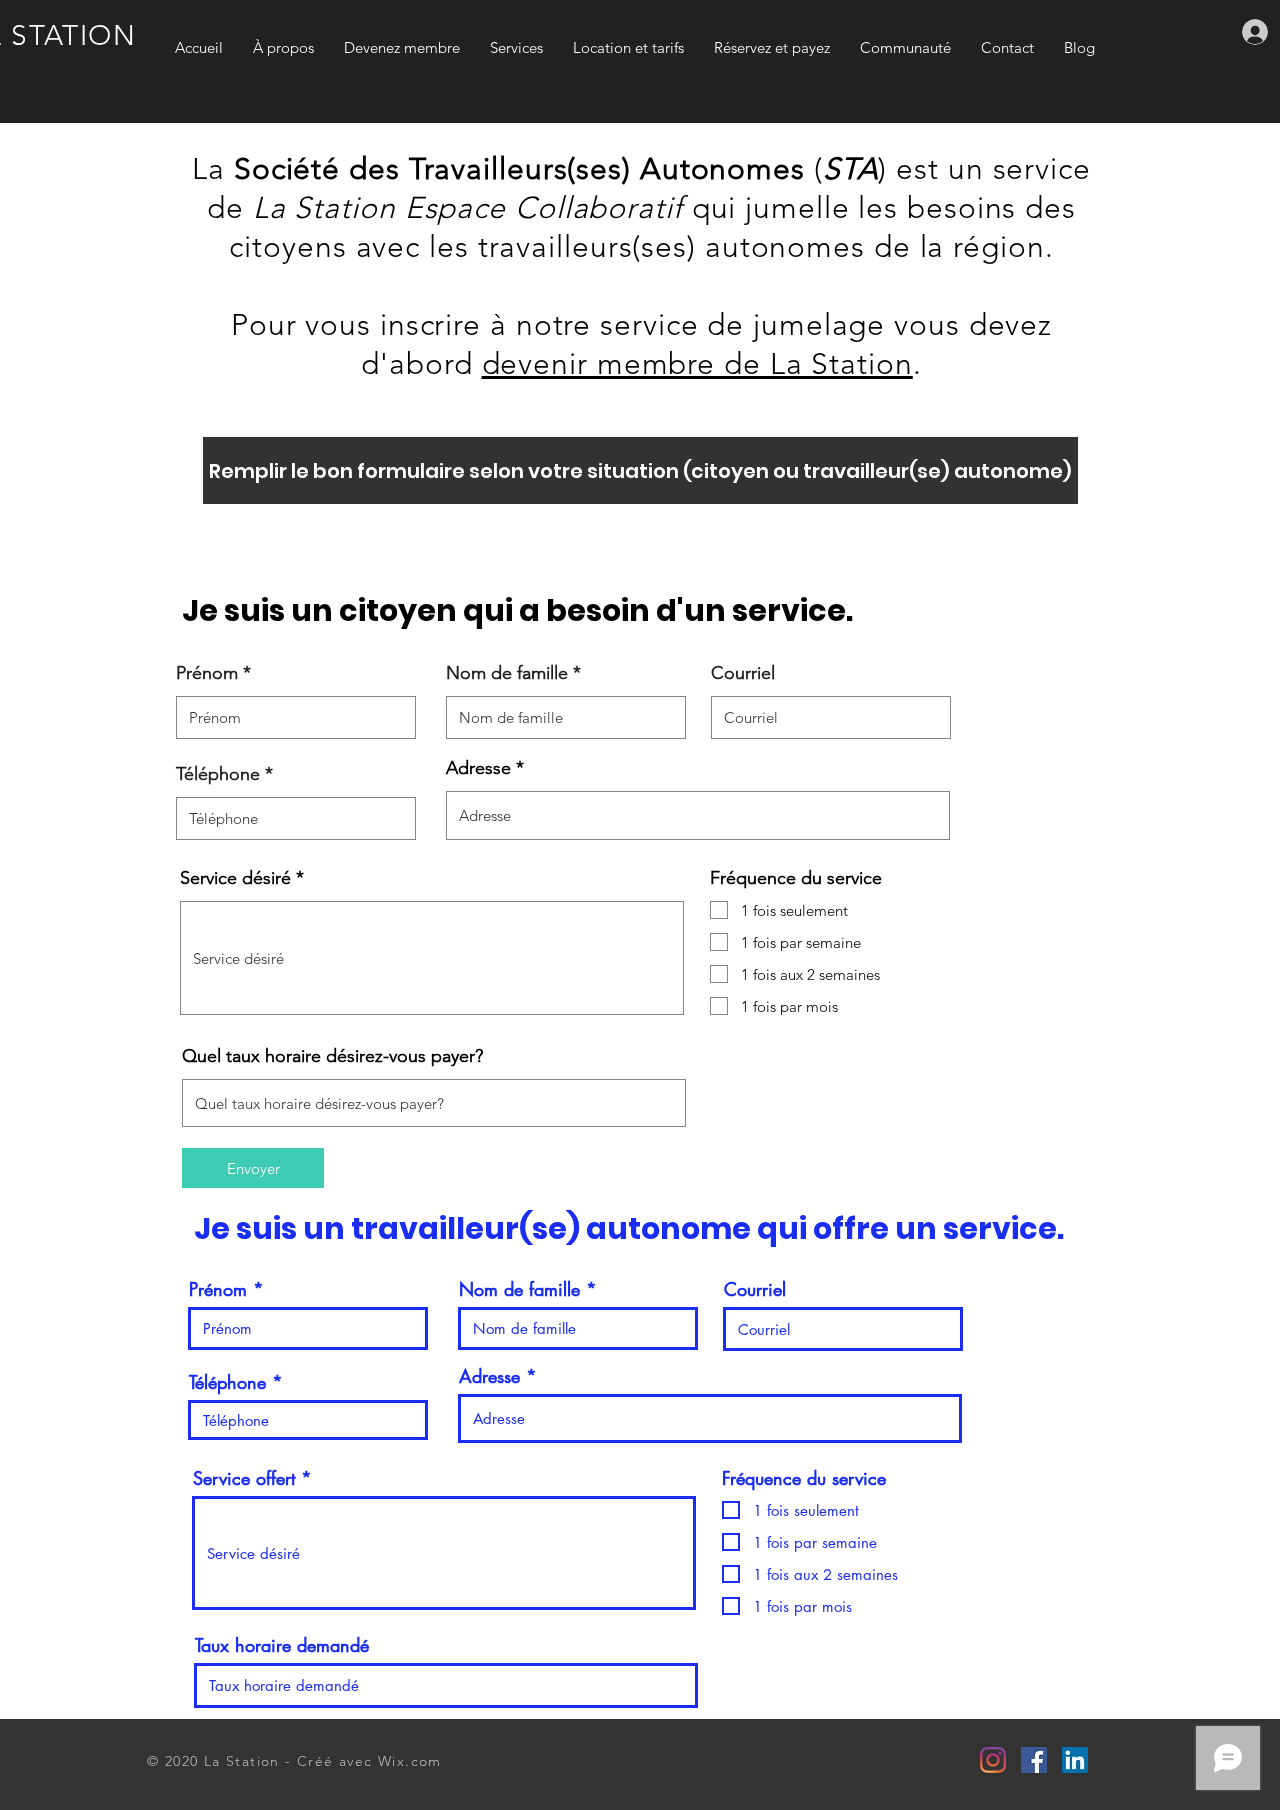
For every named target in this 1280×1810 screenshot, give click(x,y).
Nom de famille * (513, 673)
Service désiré (235, 878)
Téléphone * (224, 774)
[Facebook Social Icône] (1034, 1760)
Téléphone (227, 1382)
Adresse (478, 768)
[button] (640, 470)
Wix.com (410, 1761)
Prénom (218, 1289)
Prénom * (213, 673)
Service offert (244, 1478)
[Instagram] (993, 1760)
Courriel (743, 673)
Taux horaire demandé (282, 1645)
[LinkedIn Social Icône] (1075, 1760)
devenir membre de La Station (697, 364)
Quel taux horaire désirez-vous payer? (332, 1056)
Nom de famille (519, 1289)
